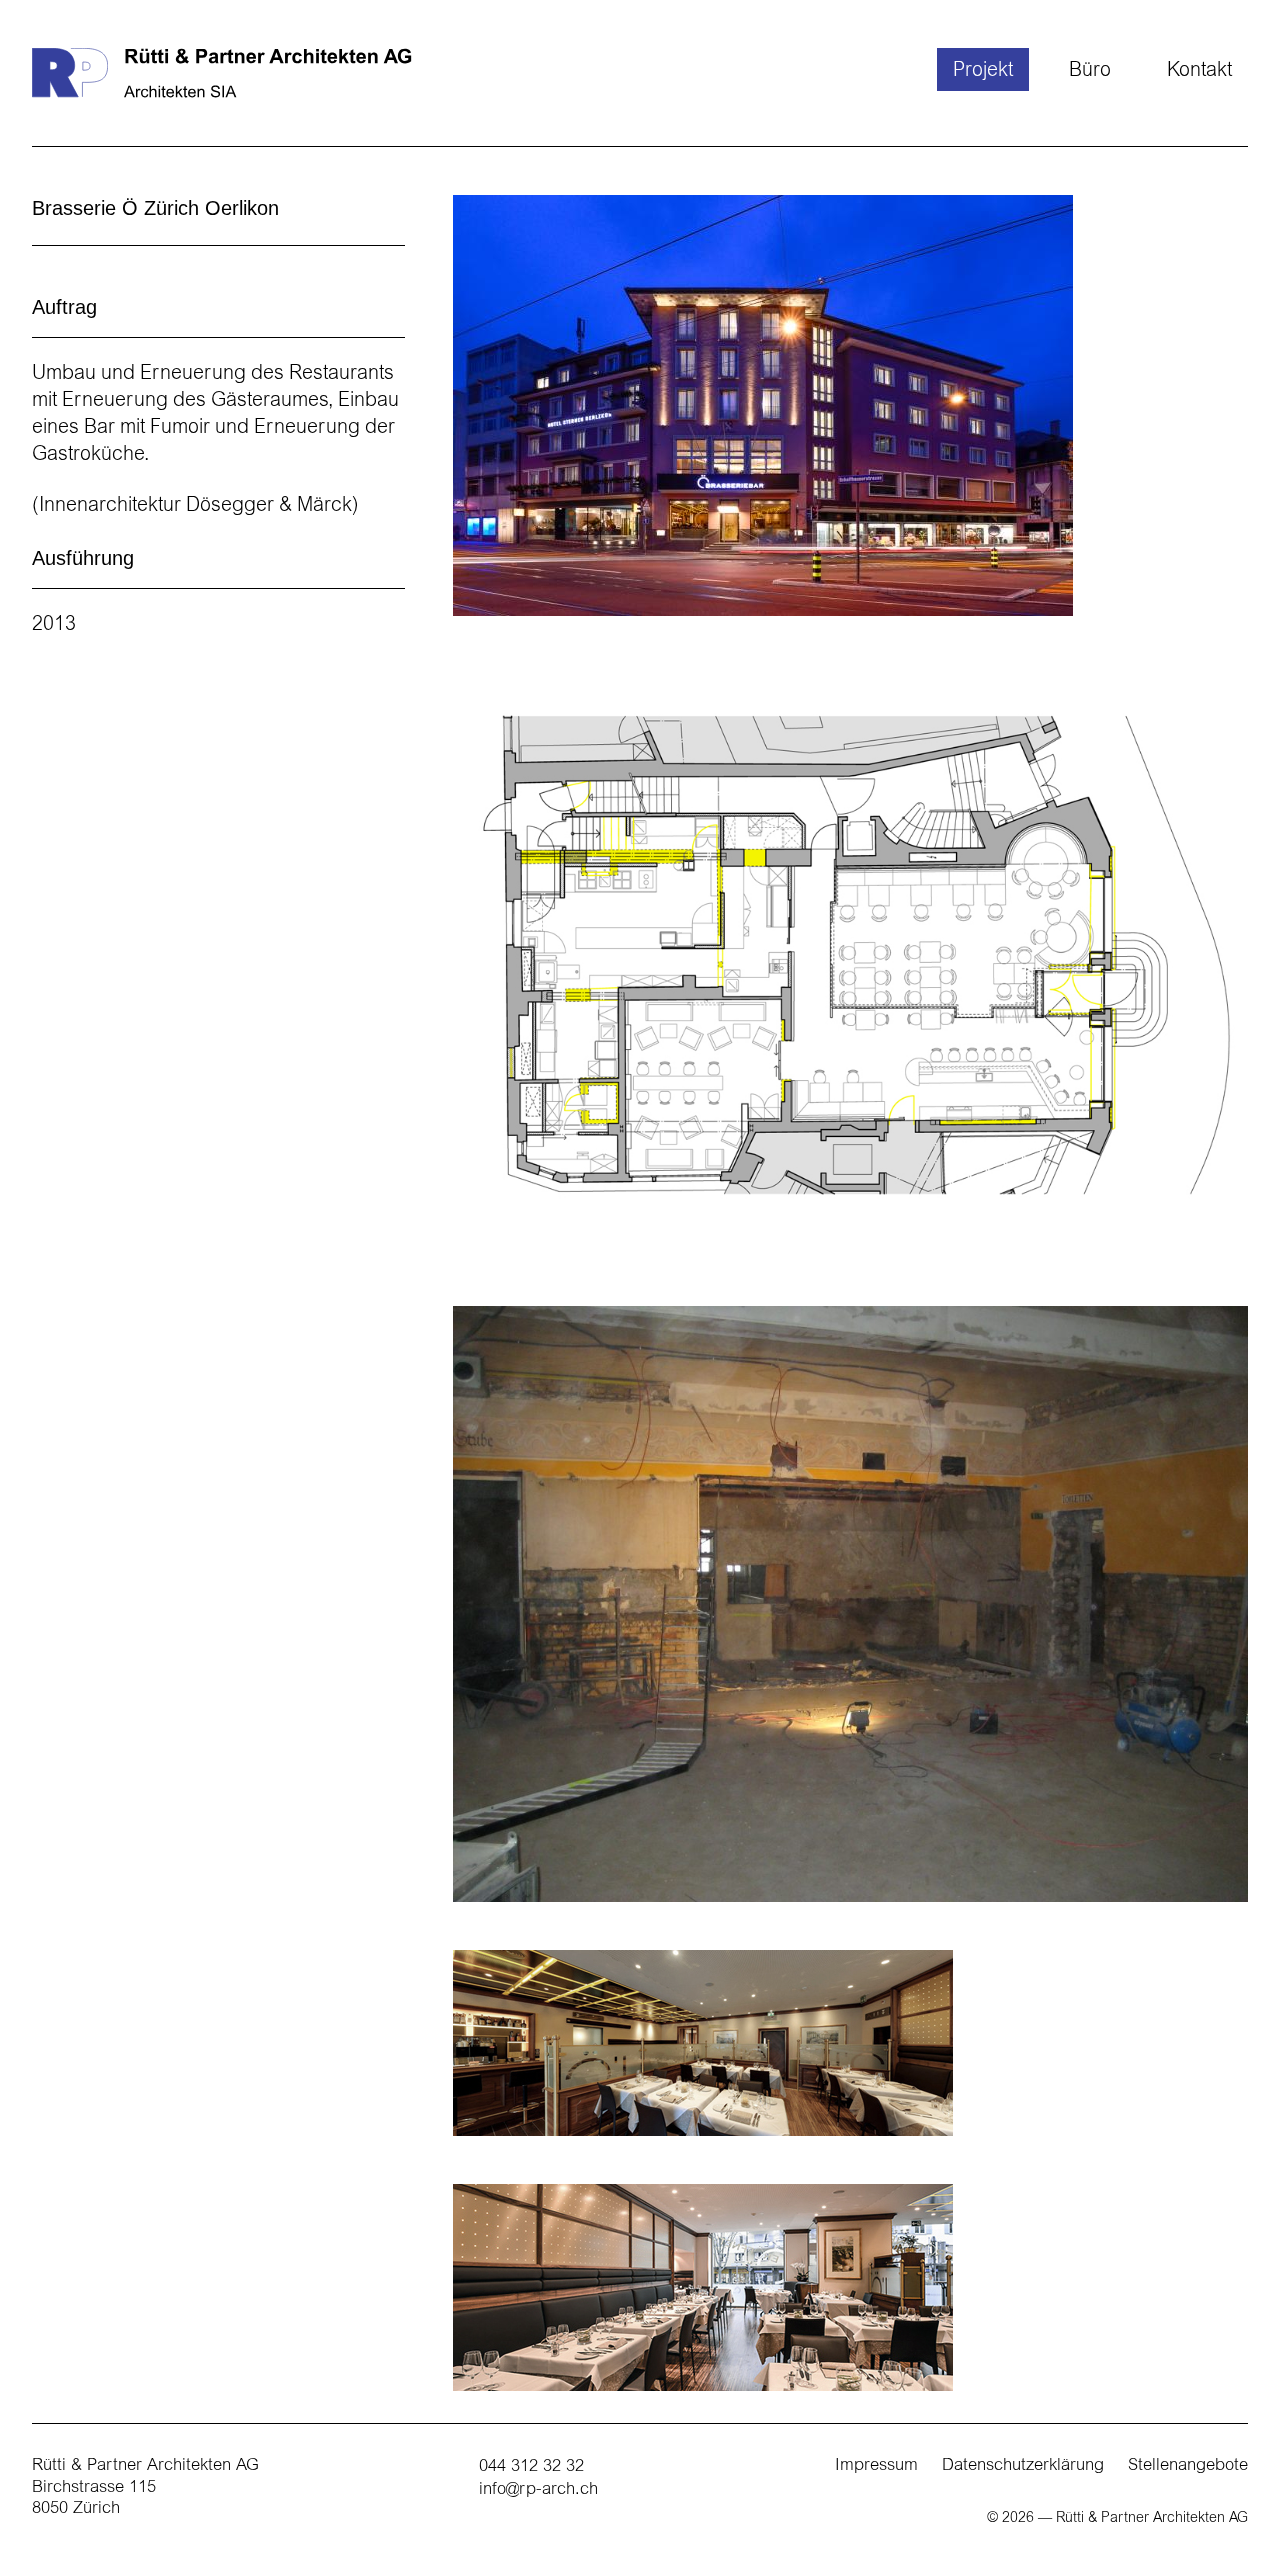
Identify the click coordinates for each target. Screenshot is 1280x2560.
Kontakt (1199, 71)
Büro (1090, 71)
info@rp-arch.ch (538, 2490)
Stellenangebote (1188, 2466)
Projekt (983, 71)
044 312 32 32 (531, 2467)
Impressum (876, 2466)
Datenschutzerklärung (1023, 2466)
